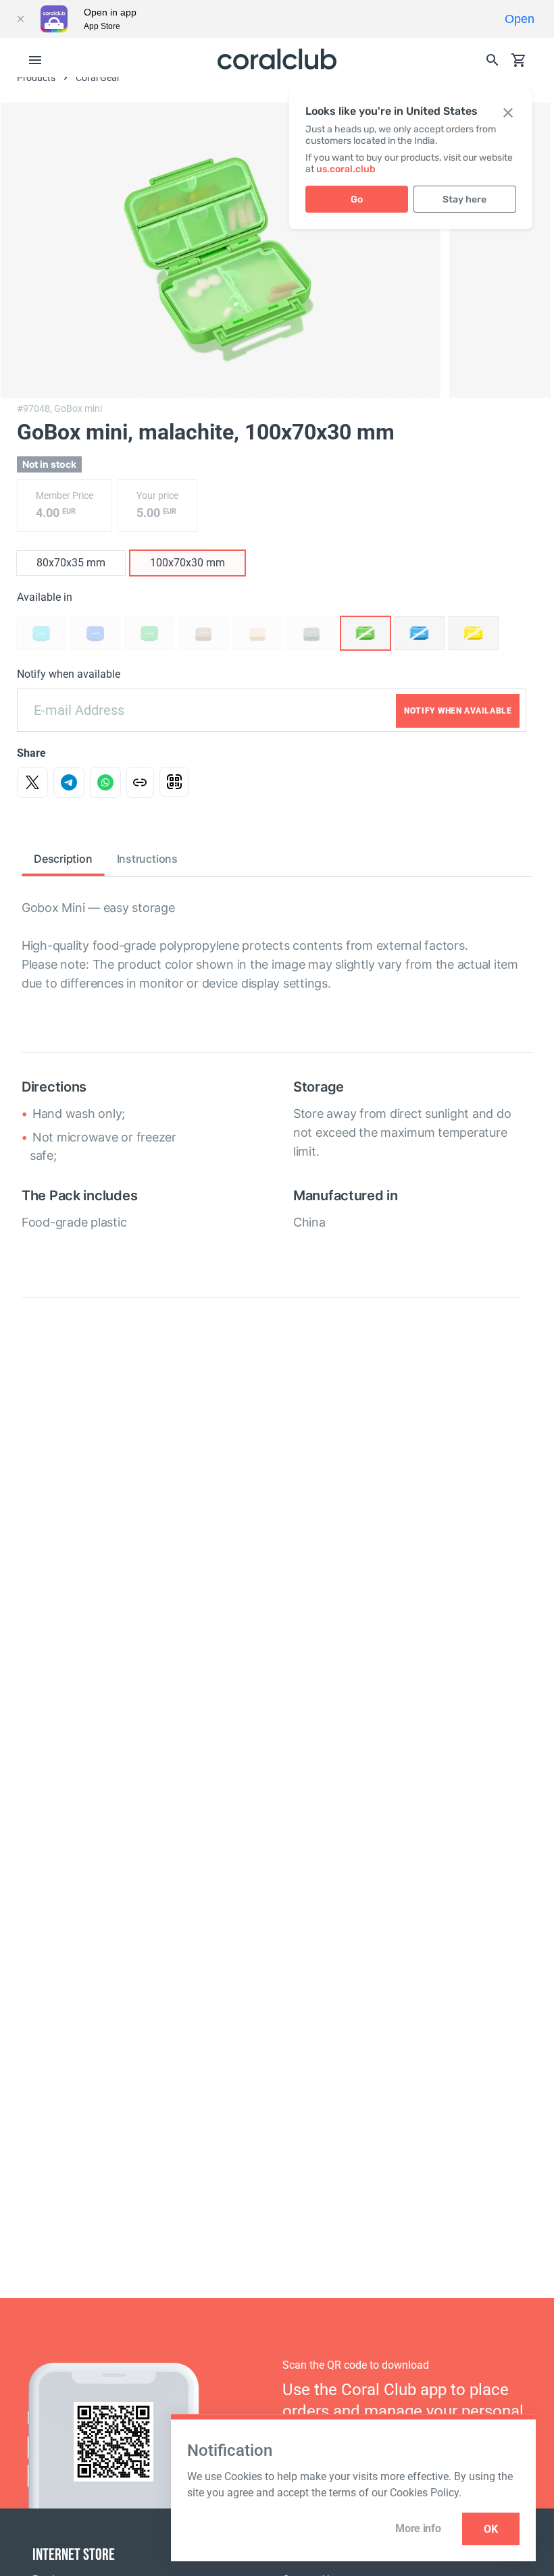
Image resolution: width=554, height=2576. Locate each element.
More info (418, 2528)
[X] (32, 782)
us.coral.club (346, 169)
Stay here (464, 199)
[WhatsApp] (105, 782)
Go (357, 199)
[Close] (20, 19)
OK (491, 2529)
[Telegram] (69, 782)
